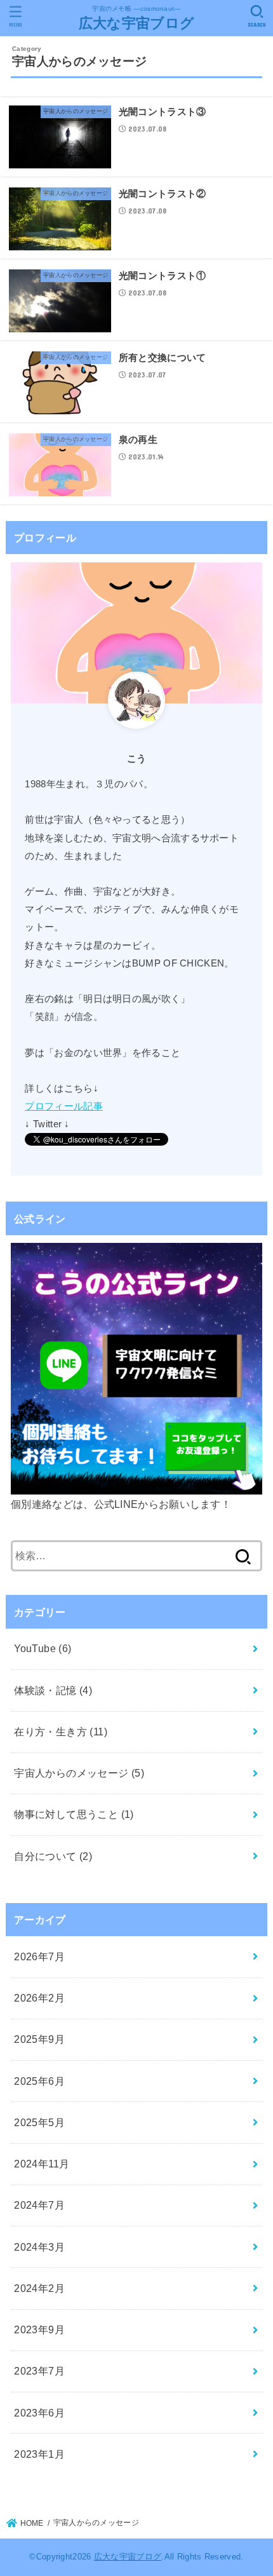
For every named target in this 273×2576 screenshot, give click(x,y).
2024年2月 (39, 2288)
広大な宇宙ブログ (136, 23)
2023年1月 (39, 2454)
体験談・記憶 (53, 1690)
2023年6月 (39, 2413)
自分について (53, 1856)
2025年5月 (39, 2122)
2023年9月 (39, 2329)
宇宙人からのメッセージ (79, 1773)
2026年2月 (39, 1998)
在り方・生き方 (61, 1732)
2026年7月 (39, 1956)
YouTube (43, 1648)
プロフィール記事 (63, 1106)
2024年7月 (39, 2205)
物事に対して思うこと (74, 1814)
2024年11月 (42, 2164)
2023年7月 (39, 2371)
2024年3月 (39, 2247)
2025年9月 (39, 2039)
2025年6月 (39, 2081)
